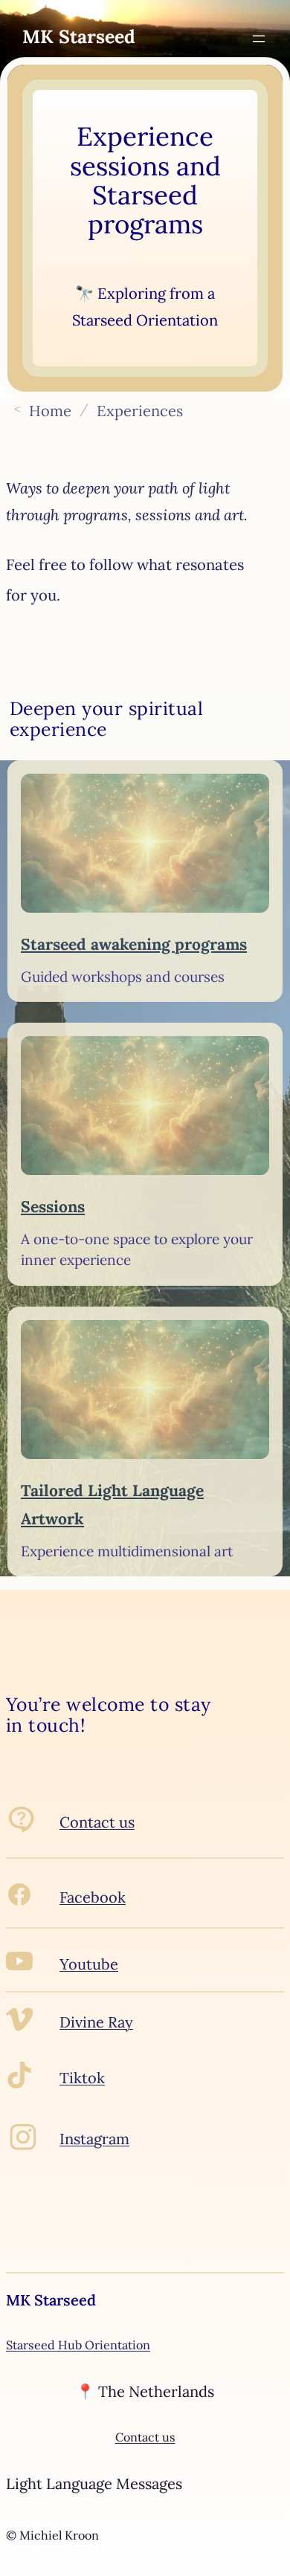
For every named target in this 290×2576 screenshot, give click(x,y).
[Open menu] (259, 39)
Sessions (53, 1207)
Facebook (93, 1897)
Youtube (89, 1964)
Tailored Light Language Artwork (112, 1505)
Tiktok (82, 2078)
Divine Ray (96, 2022)
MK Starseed (79, 36)
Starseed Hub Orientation (78, 2345)
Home (50, 410)
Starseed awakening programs (134, 944)
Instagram (94, 2139)
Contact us (97, 1822)
